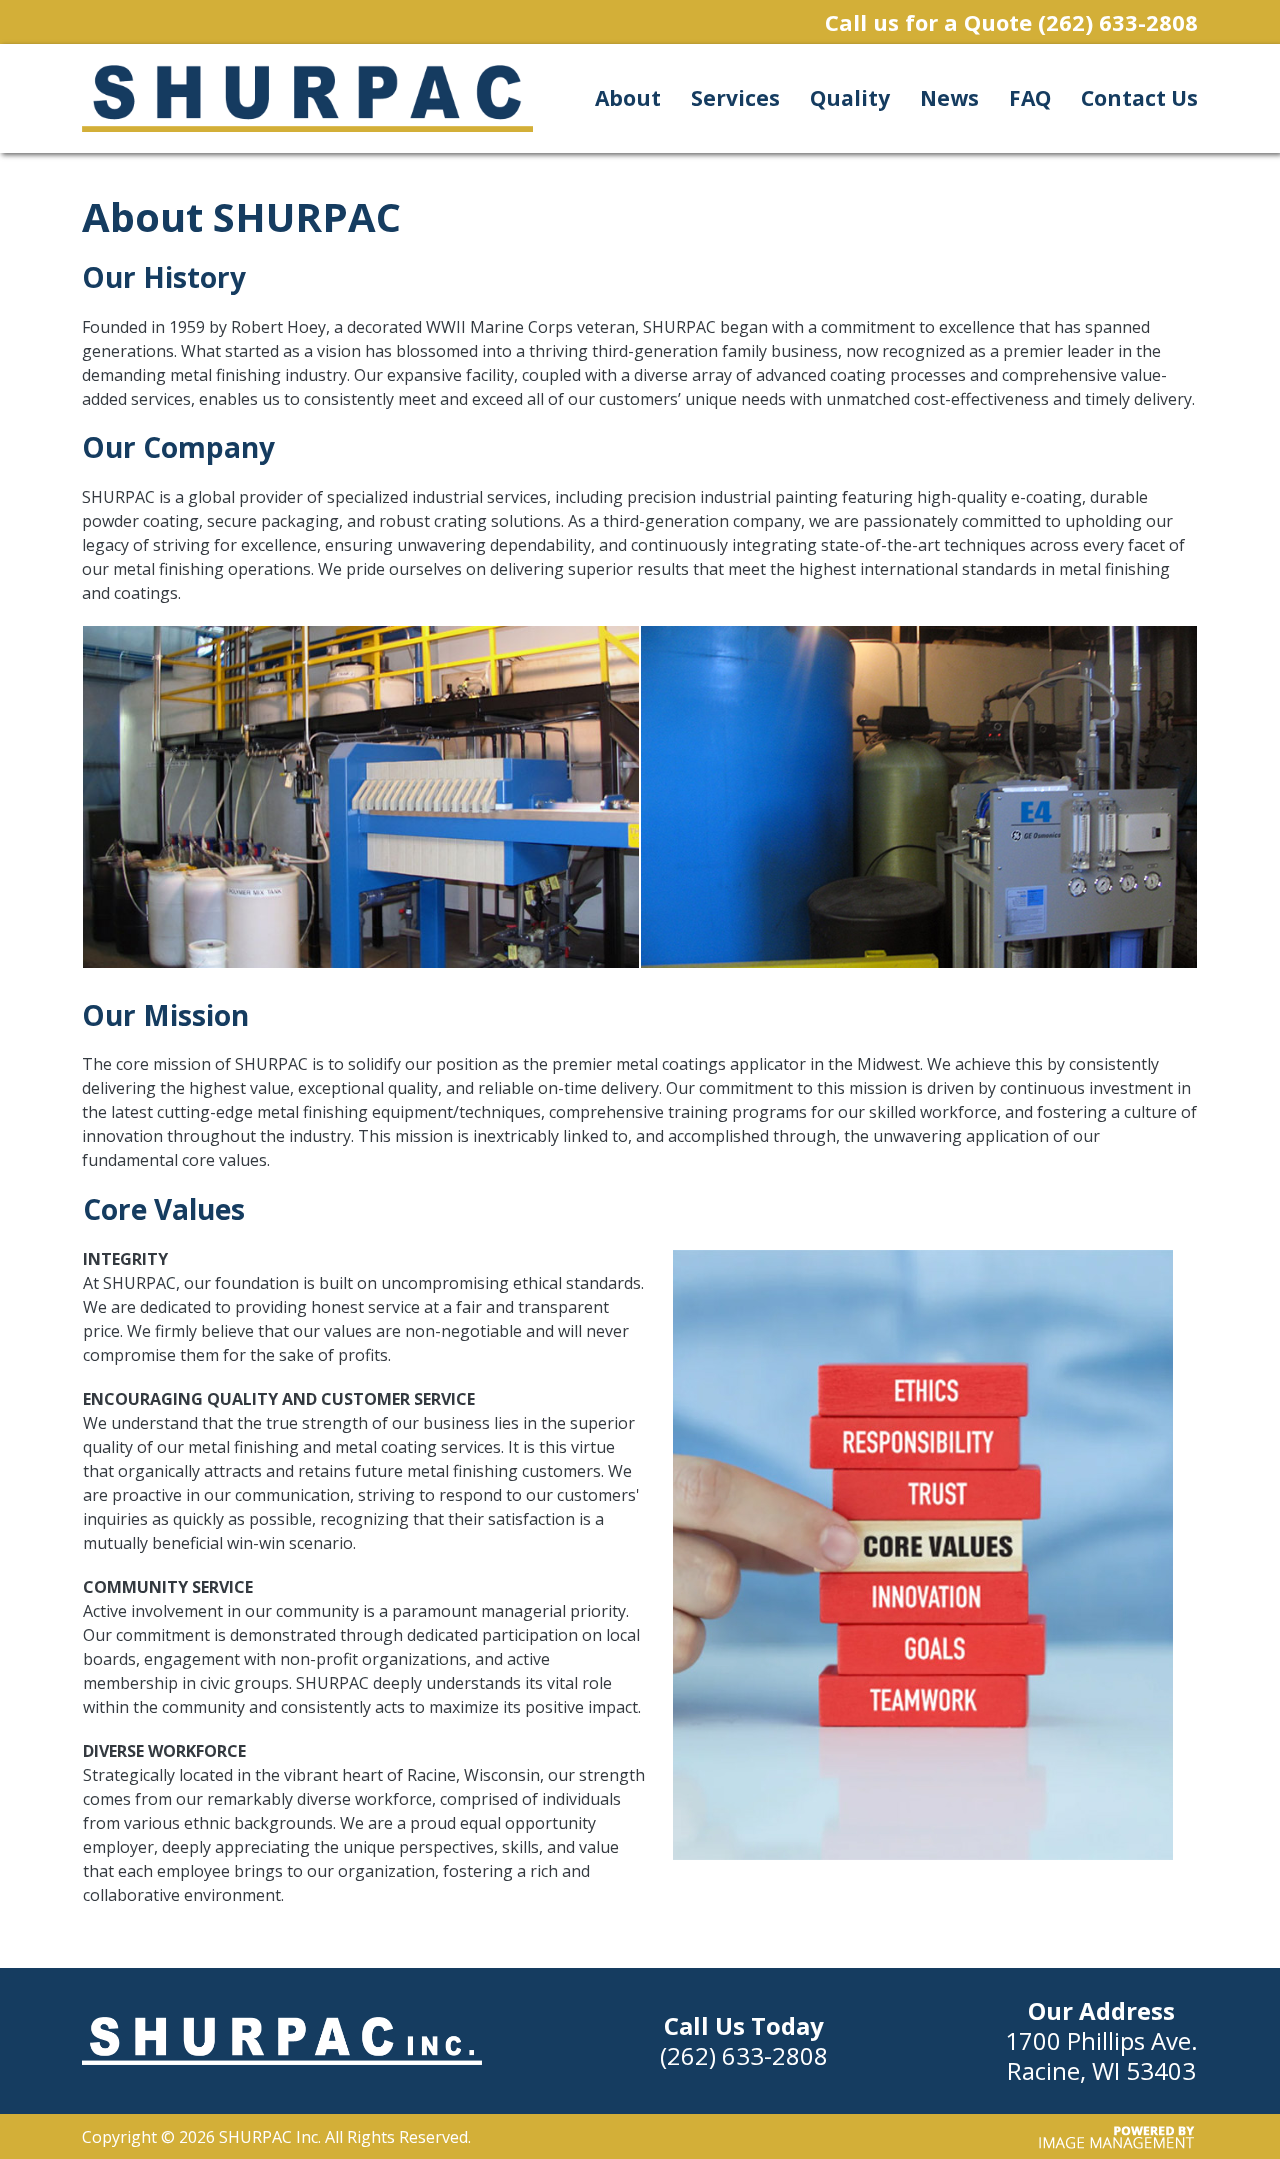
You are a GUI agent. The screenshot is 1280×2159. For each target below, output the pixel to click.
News (949, 98)
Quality (850, 98)
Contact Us (1139, 98)
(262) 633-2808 (1118, 22)
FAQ (1030, 98)
